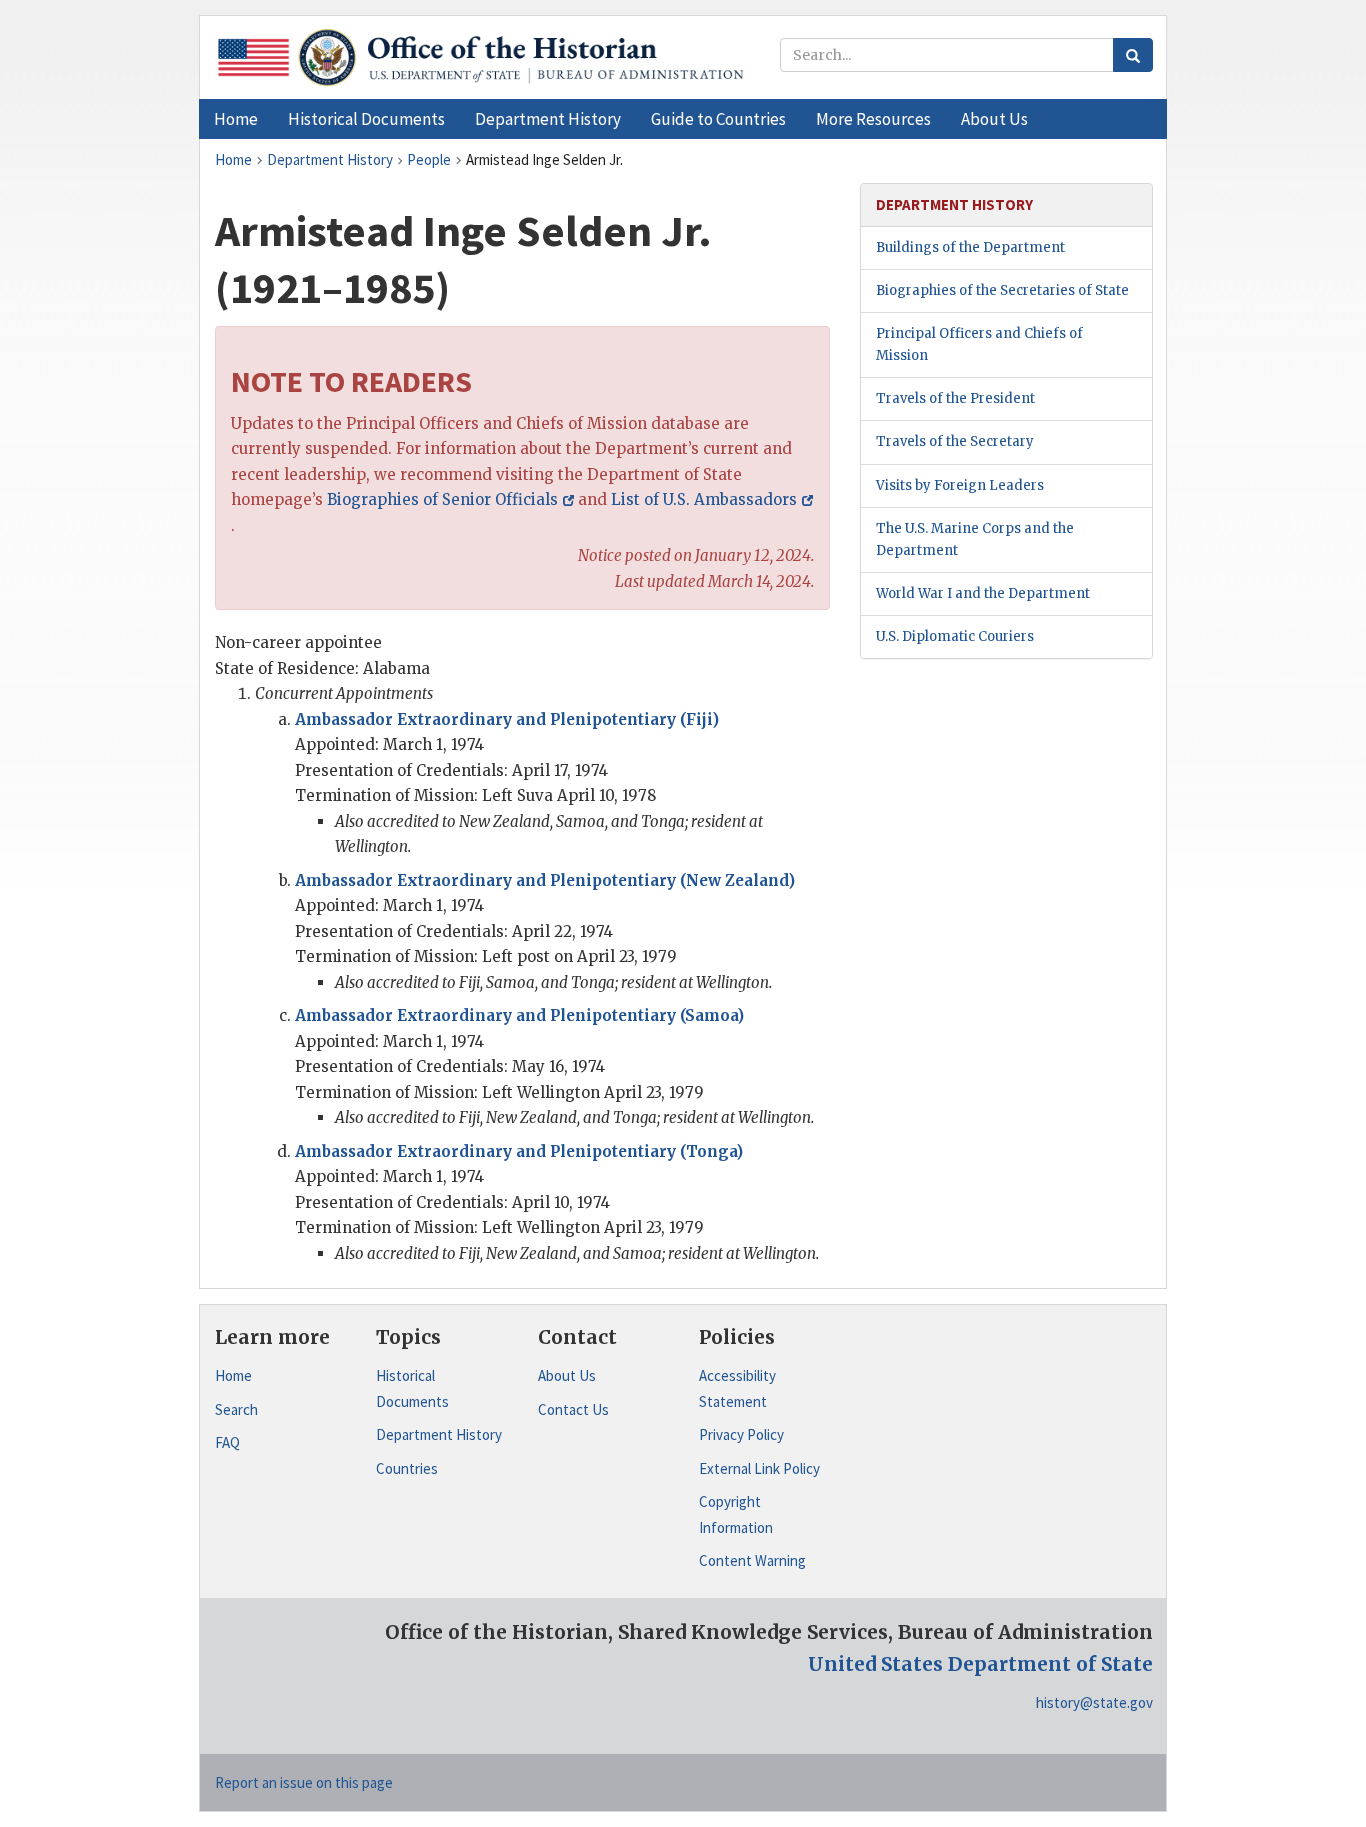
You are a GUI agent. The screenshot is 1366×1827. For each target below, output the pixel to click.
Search (236, 1409)
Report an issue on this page (304, 1782)
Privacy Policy (741, 1434)
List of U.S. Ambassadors (704, 499)
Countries (407, 1468)
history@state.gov (1094, 1702)
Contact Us (573, 1409)
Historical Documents (412, 1388)
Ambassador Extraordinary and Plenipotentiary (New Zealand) (545, 880)
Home (233, 1375)
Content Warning (752, 1560)
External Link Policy (759, 1468)
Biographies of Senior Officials (442, 499)
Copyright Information (736, 1514)
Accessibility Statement (737, 1388)
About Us (567, 1375)
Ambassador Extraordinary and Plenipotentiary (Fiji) (507, 719)
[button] (366, 119)
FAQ (227, 1442)
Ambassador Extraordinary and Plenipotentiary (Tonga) (519, 1151)
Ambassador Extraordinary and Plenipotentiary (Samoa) (519, 1015)
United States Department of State (980, 1664)
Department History (439, 1434)
